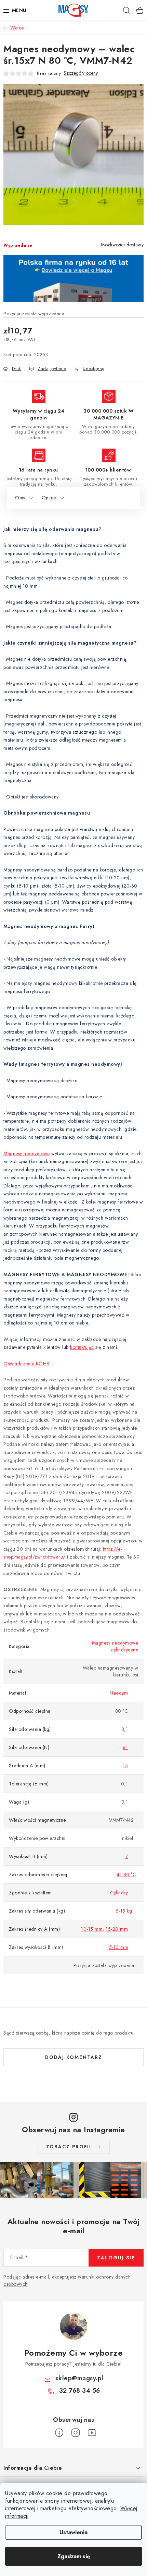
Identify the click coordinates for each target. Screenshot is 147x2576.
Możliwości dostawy (122, 245)
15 (125, 1766)
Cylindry (119, 1893)
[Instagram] (76, 2433)
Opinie (49, 498)
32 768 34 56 (80, 2391)
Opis (20, 498)
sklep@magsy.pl (80, 2378)
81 (125, 1747)
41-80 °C (126, 1875)
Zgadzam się (74, 2556)
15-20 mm (117, 1929)
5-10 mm (119, 1947)
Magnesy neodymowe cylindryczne (115, 1646)
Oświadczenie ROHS (26, 1364)
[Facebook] (59, 2433)
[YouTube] (92, 2433)
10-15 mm (92, 1929)
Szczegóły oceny (81, 73)
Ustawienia (73, 2532)
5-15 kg (124, 1911)
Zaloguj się (116, 2258)
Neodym (119, 1693)
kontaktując (82, 1347)
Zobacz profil (69, 2147)
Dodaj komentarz (74, 2057)
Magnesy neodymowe (27, 1153)
